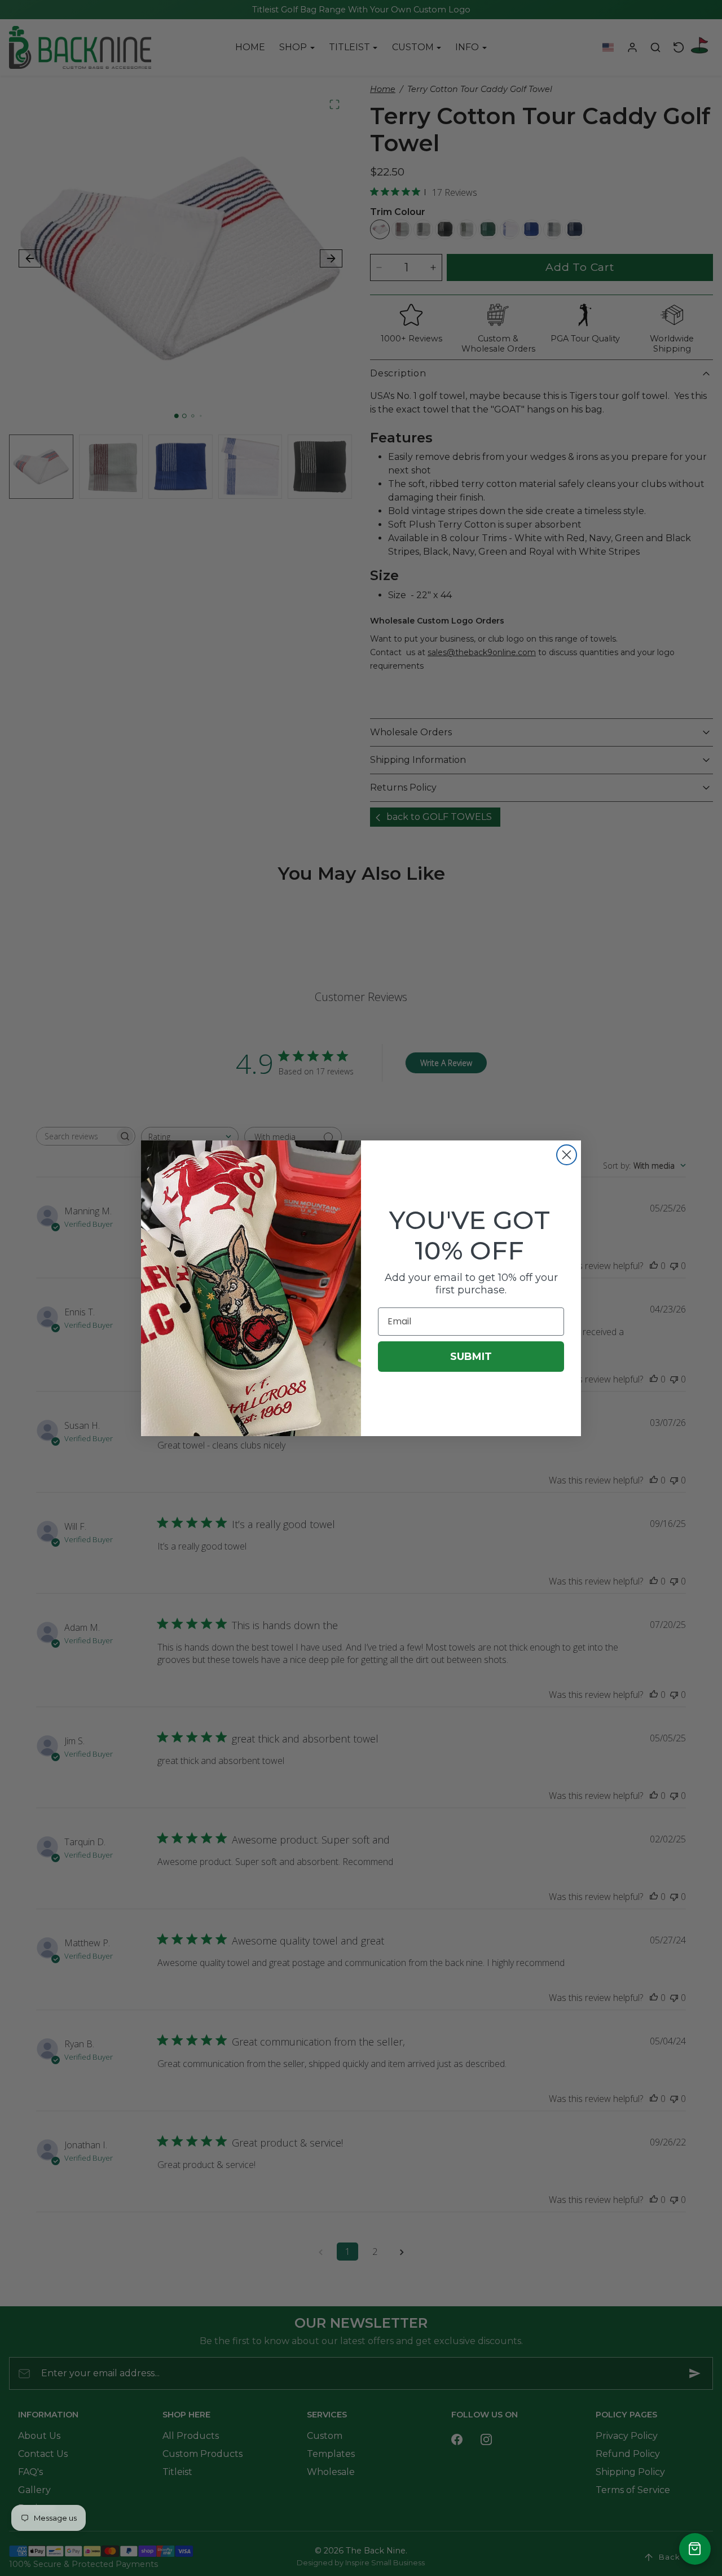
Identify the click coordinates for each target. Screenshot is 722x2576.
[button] (695, 2549)
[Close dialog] (567, 1155)
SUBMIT (471, 1357)
